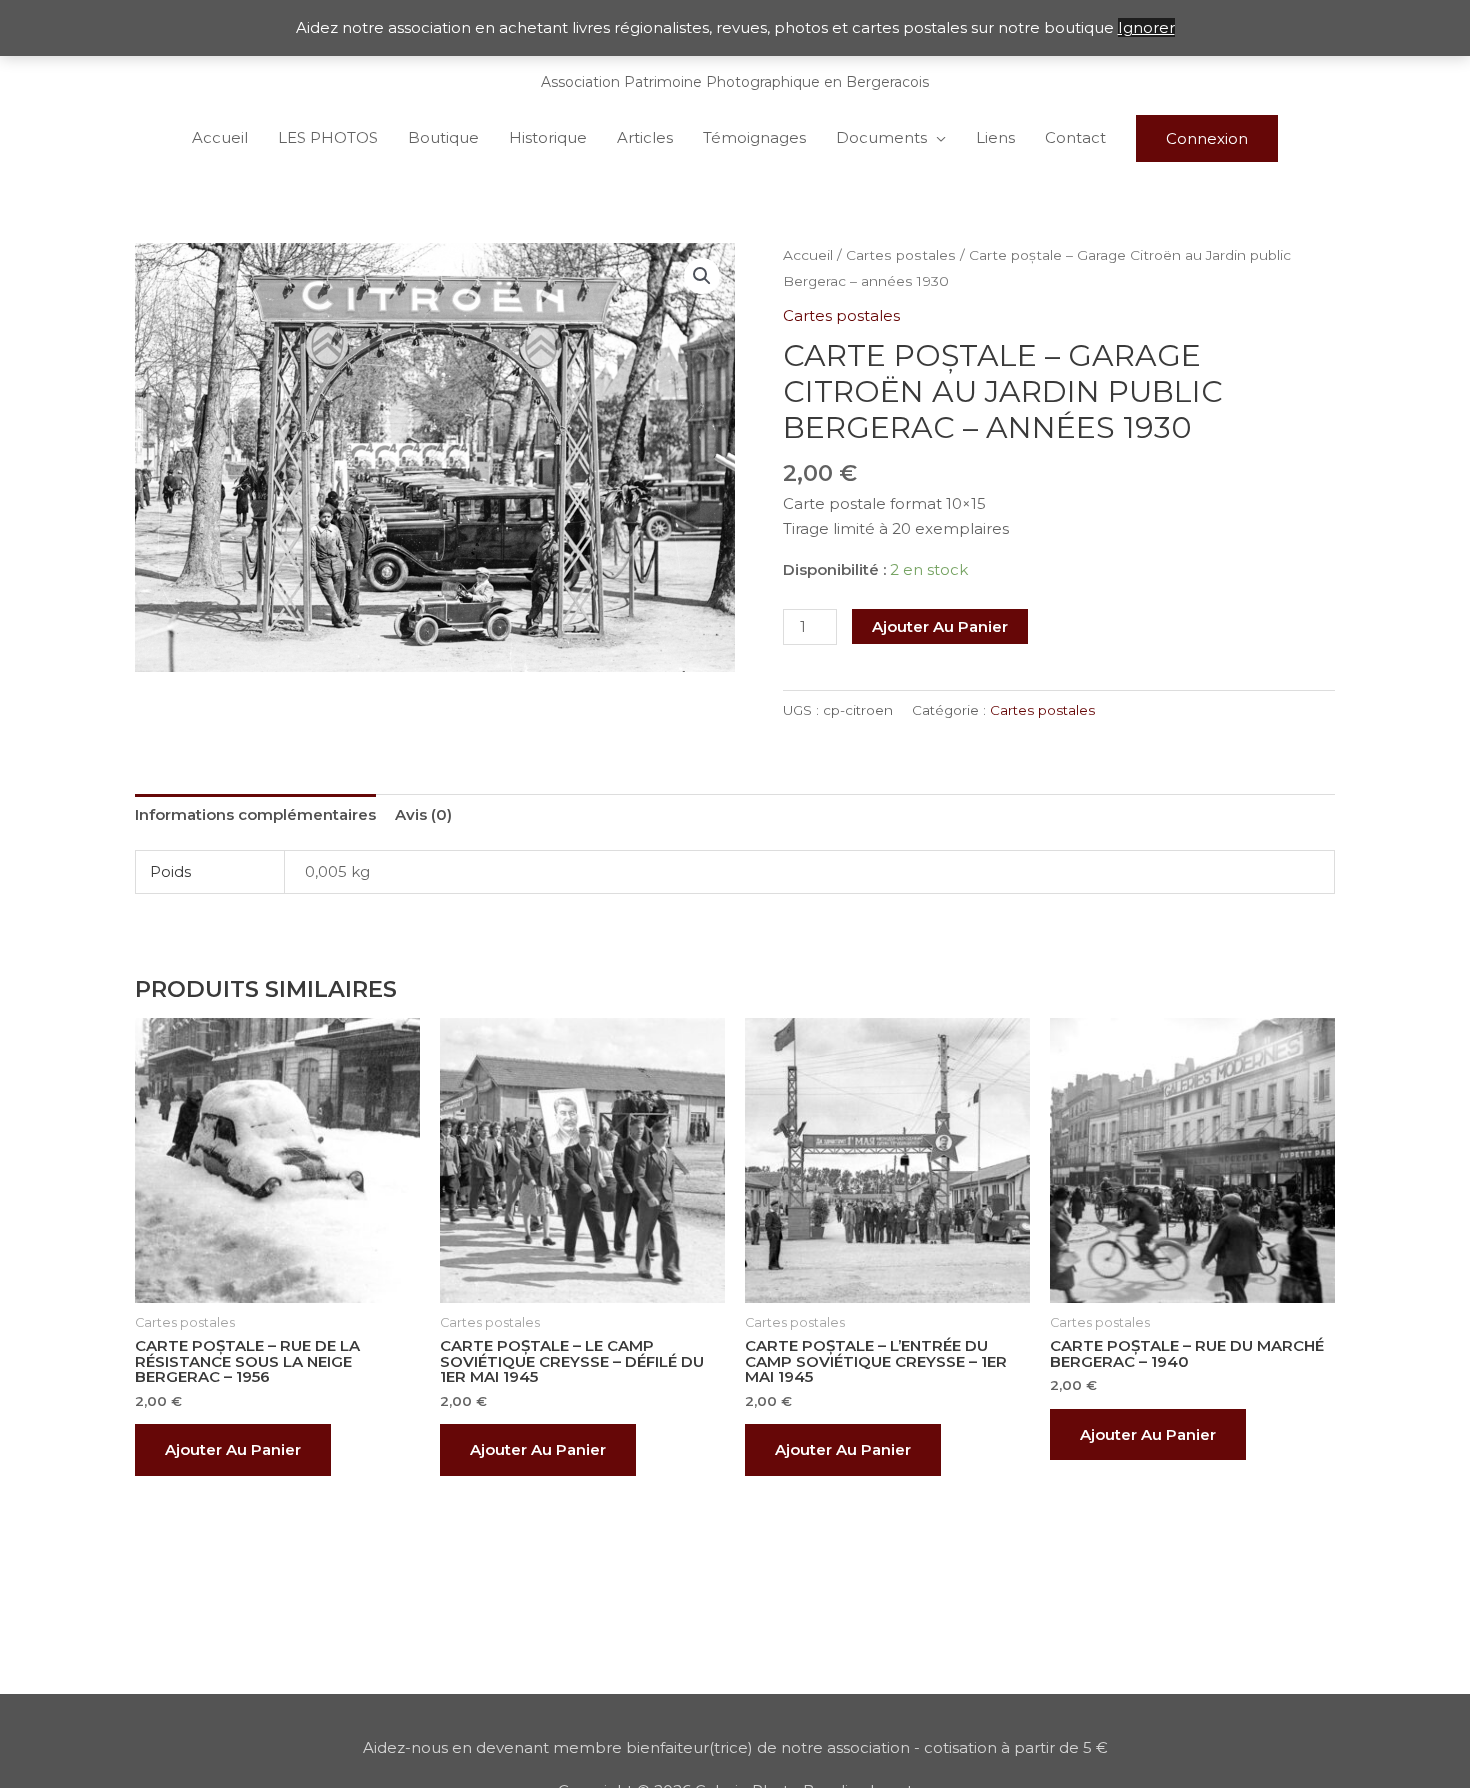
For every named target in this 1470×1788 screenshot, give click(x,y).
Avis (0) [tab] (423, 814)
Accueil (220, 137)
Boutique (443, 137)
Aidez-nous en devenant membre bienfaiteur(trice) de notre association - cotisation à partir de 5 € (735, 1747)
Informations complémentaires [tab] (255, 814)
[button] (702, 276)
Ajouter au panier (940, 626)
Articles (645, 137)
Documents (881, 137)
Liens (995, 137)
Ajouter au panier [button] (233, 1449)
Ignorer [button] (1146, 27)
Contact (1075, 137)
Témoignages (754, 137)
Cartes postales (901, 255)
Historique (548, 137)
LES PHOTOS (328, 137)
